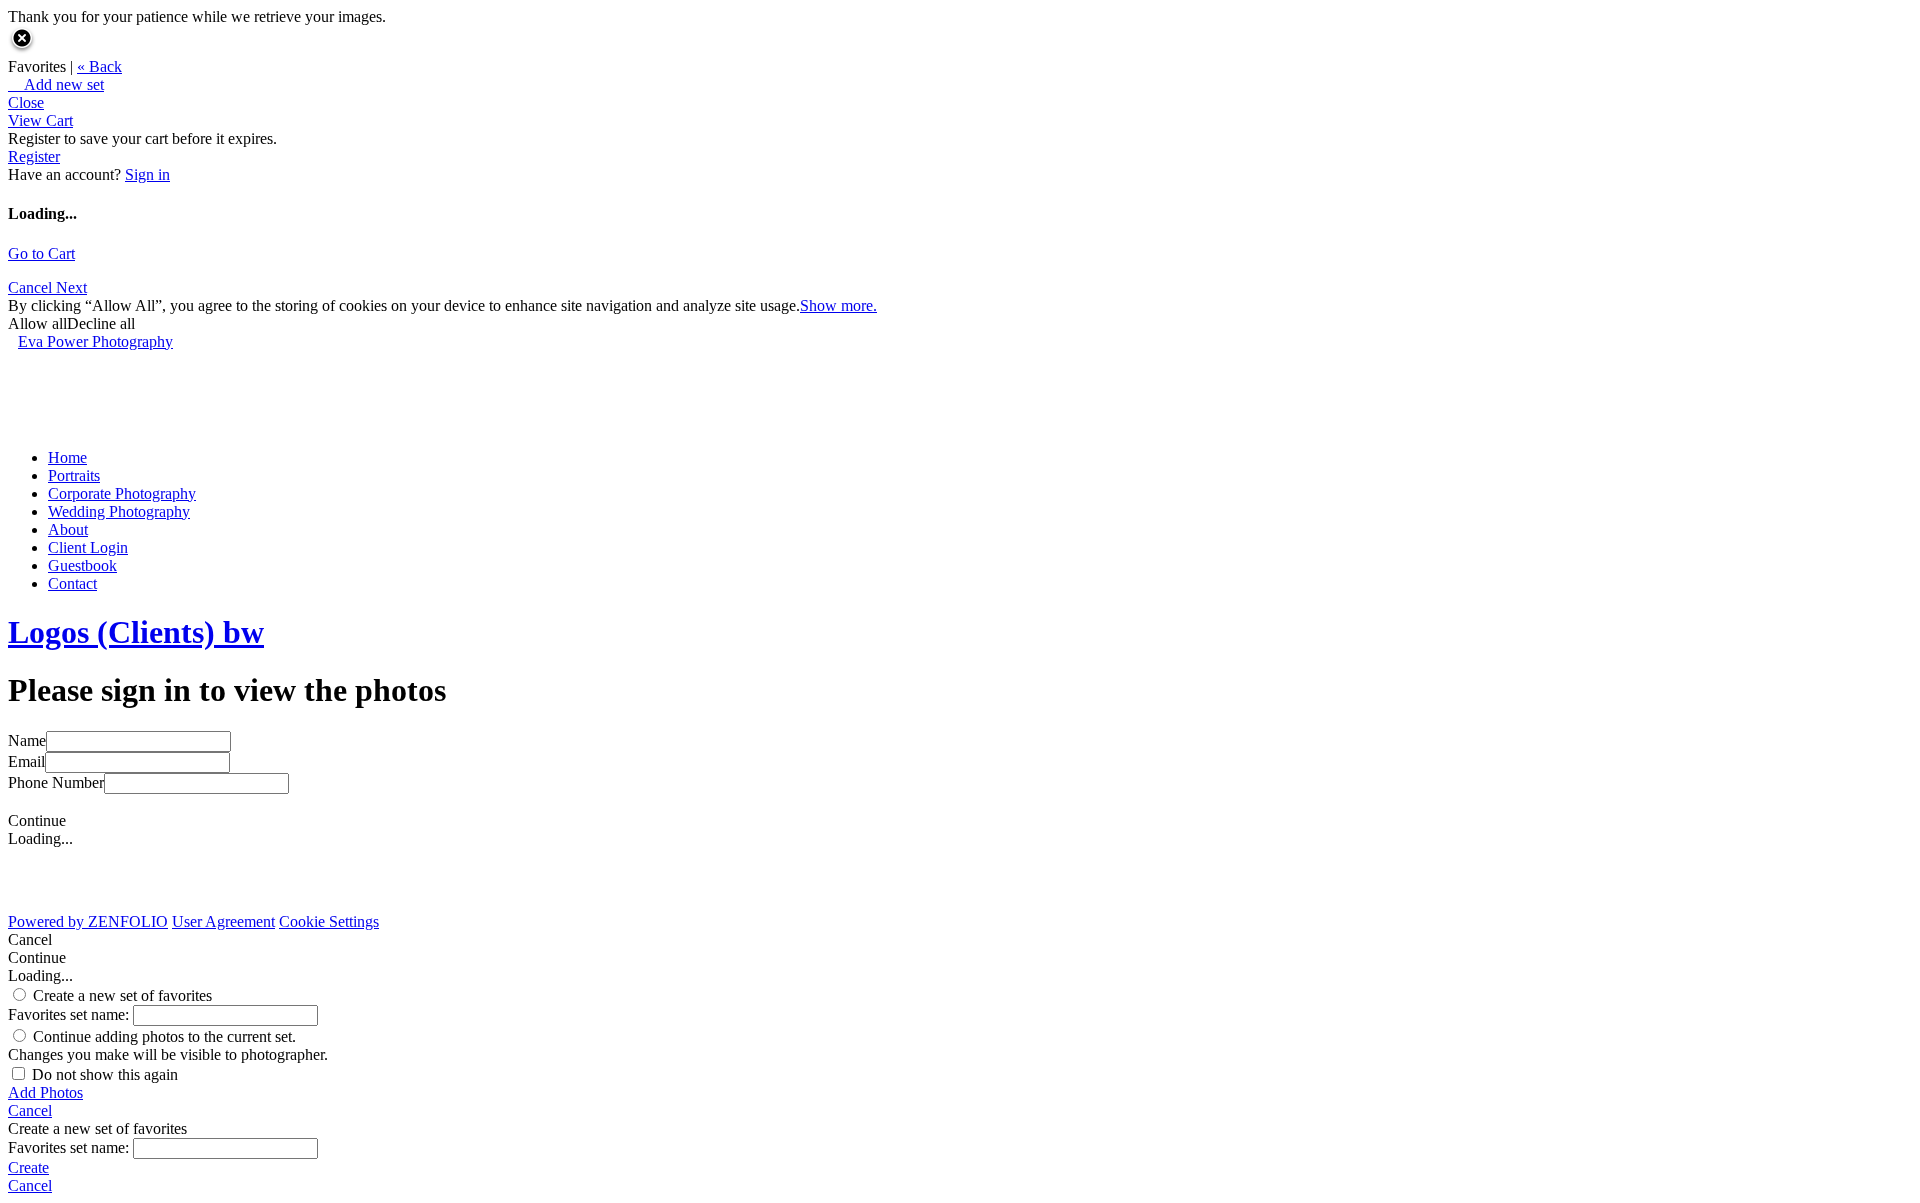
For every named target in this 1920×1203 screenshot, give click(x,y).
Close (26, 102)
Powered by (88, 921)
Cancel (32, 287)
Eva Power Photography (95, 341)
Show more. (838, 305)
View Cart (40, 120)
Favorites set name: (70, 1014)
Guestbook (82, 565)
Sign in (147, 174)
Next (71, 287)
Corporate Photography (122, 493)
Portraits (74, 475)
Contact (72, 583)
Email (26, 761)
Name (27, 740)
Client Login (88, 547)
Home (67, 457)
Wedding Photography (119, 511)
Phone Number (56, 782)
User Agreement (223, 921)
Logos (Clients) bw (136, 632)
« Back (99, 66)
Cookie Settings (329, 921)
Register (34, 156)
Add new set (56, 84)
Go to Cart (41, 253)
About (68, 529)
